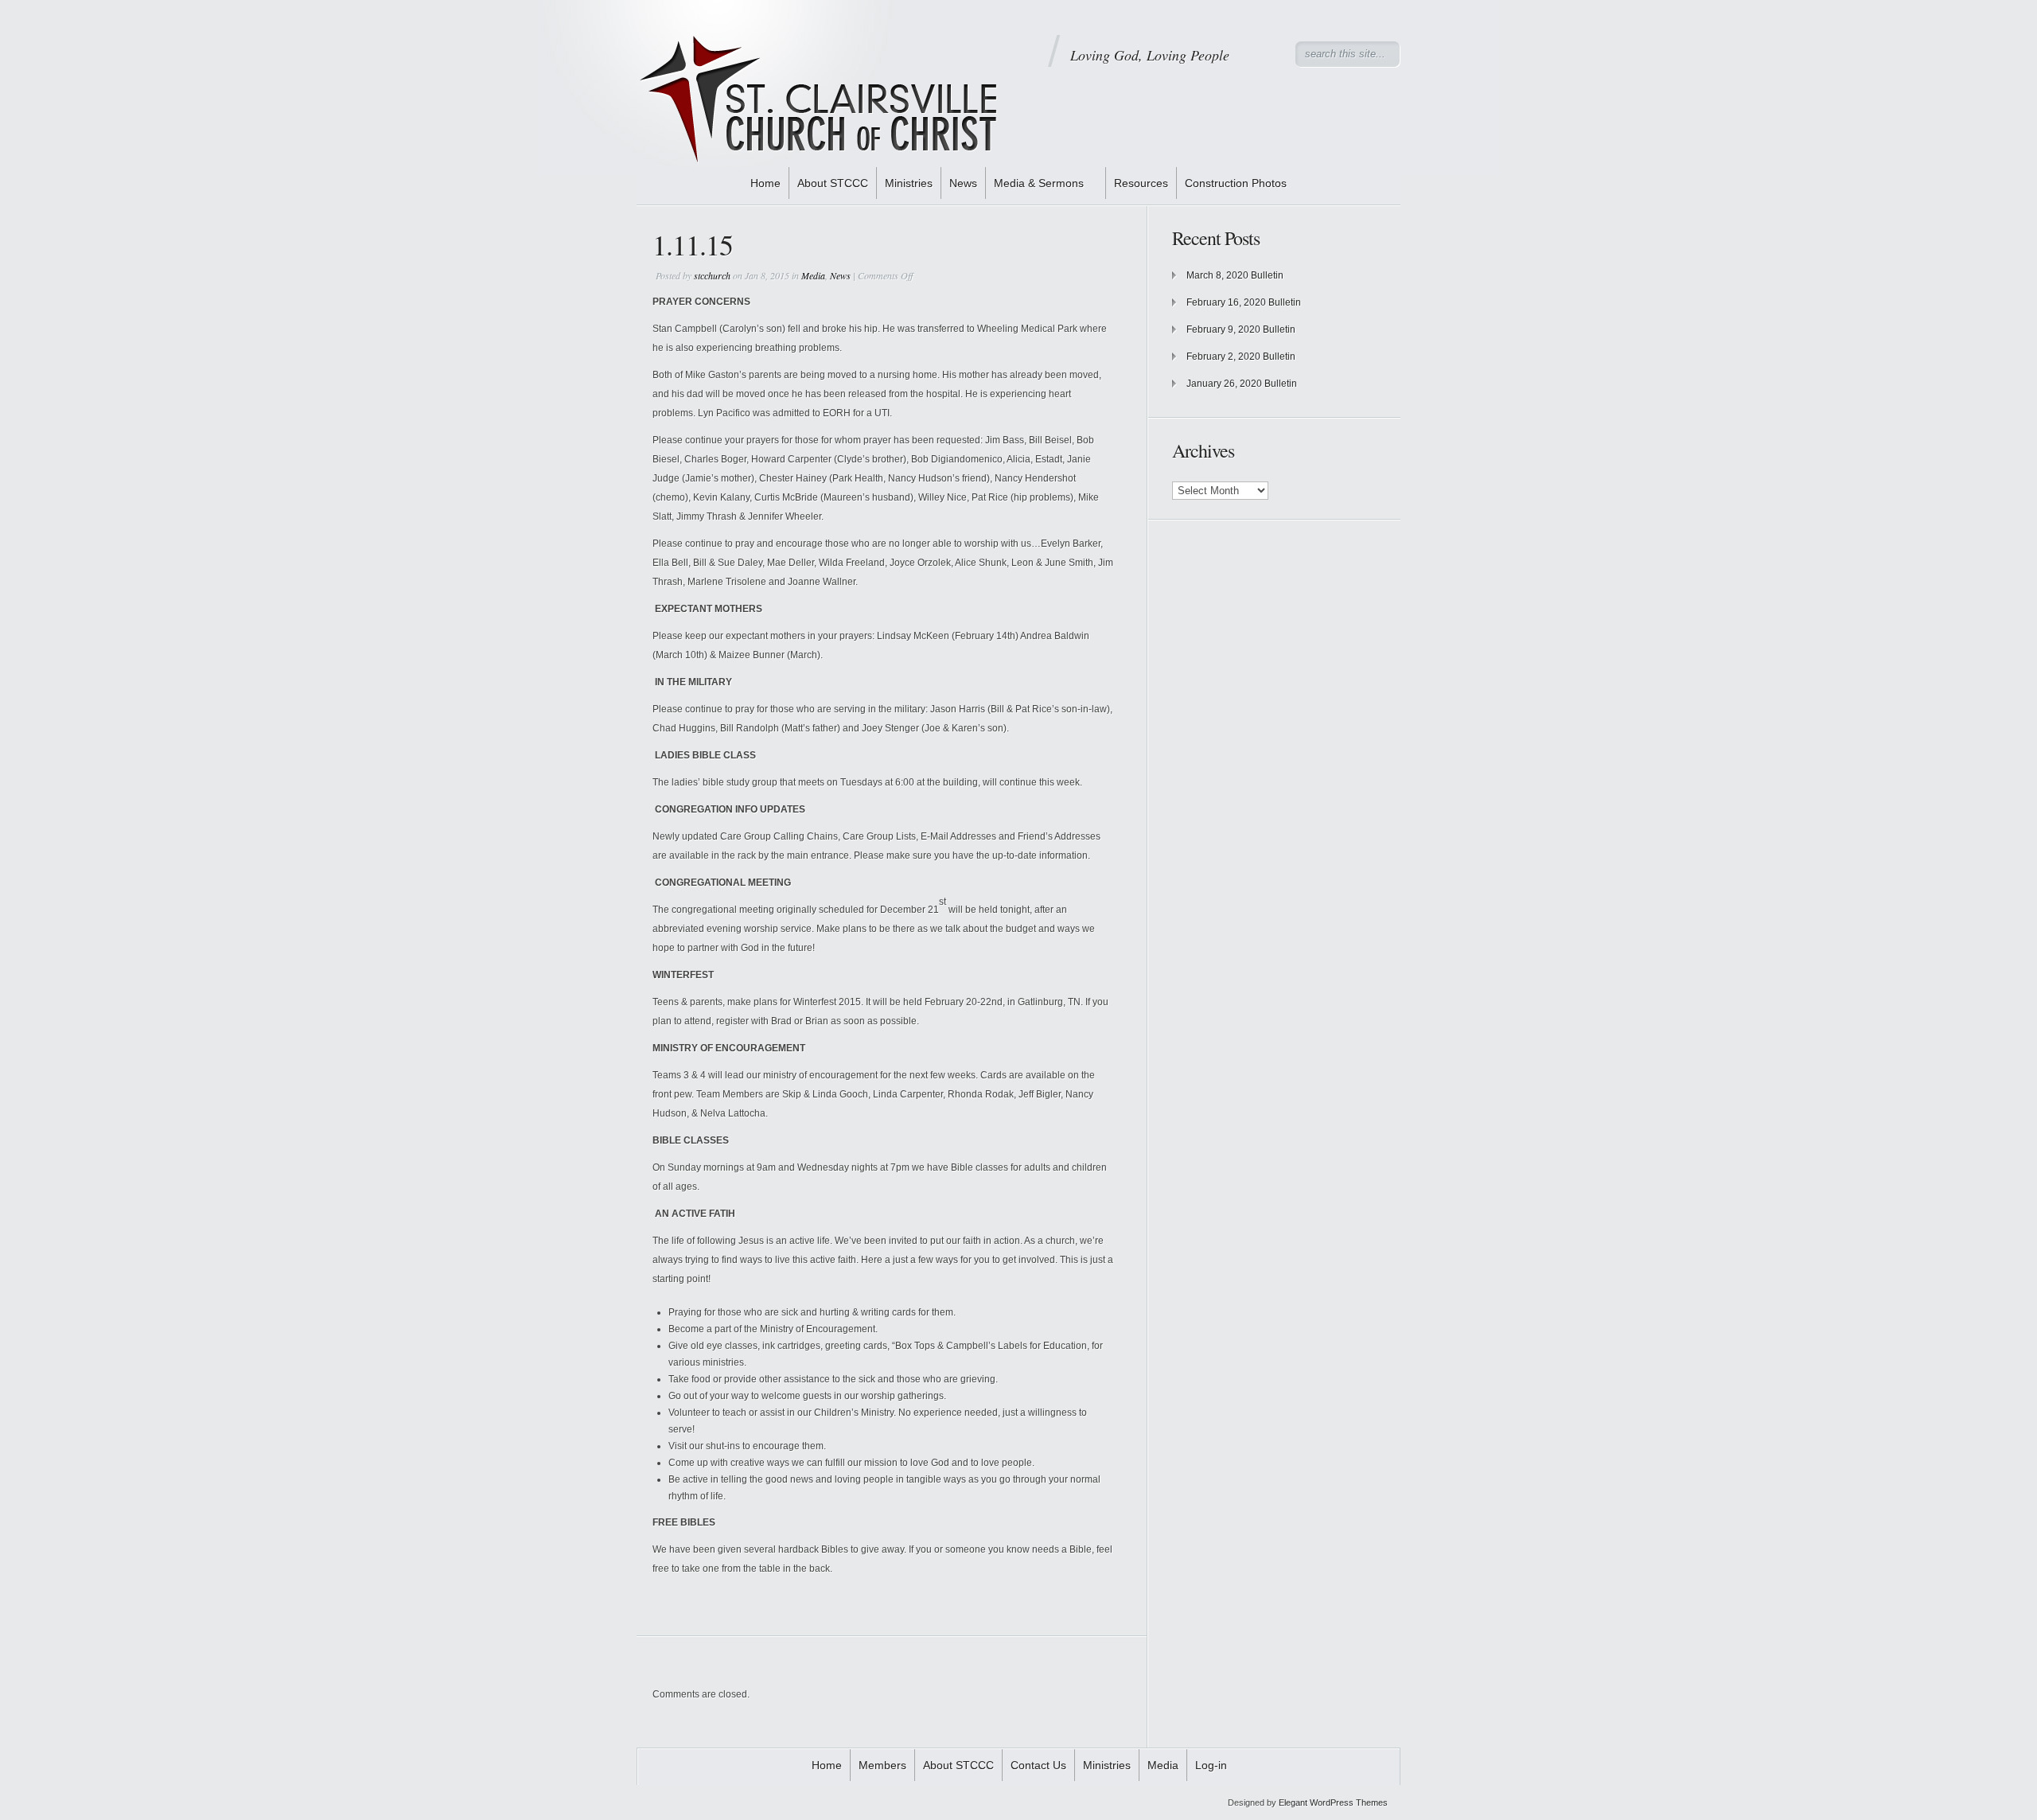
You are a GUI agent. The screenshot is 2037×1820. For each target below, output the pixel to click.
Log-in (1211, 1765)
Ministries (909, 183)
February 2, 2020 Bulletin (1241, 357)
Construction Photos (1236, 183)
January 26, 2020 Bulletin (1242, 384)
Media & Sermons (1039, 183)
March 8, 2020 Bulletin (1235, 275)
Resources (1141, 183)
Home (765, 183)
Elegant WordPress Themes (1333, 1802)
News (963, 183)
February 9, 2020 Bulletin (1241, 329)
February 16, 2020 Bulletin (1244, 302)
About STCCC (833, 183)
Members (882, 1765)
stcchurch (712, 275)
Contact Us (1038, 1765)
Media (813, 275)
